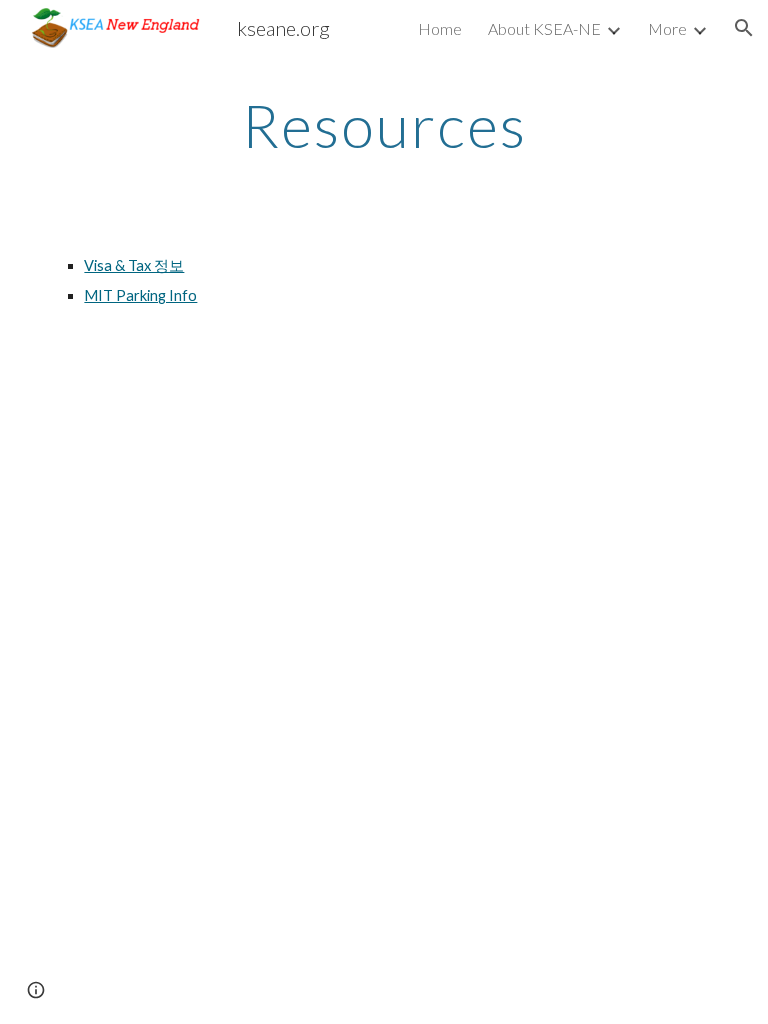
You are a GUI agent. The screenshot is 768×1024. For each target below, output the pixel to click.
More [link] (667, 28)
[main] (383, 125)
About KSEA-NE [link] (544, 28)
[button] (744, 28)
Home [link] (440, 28)
